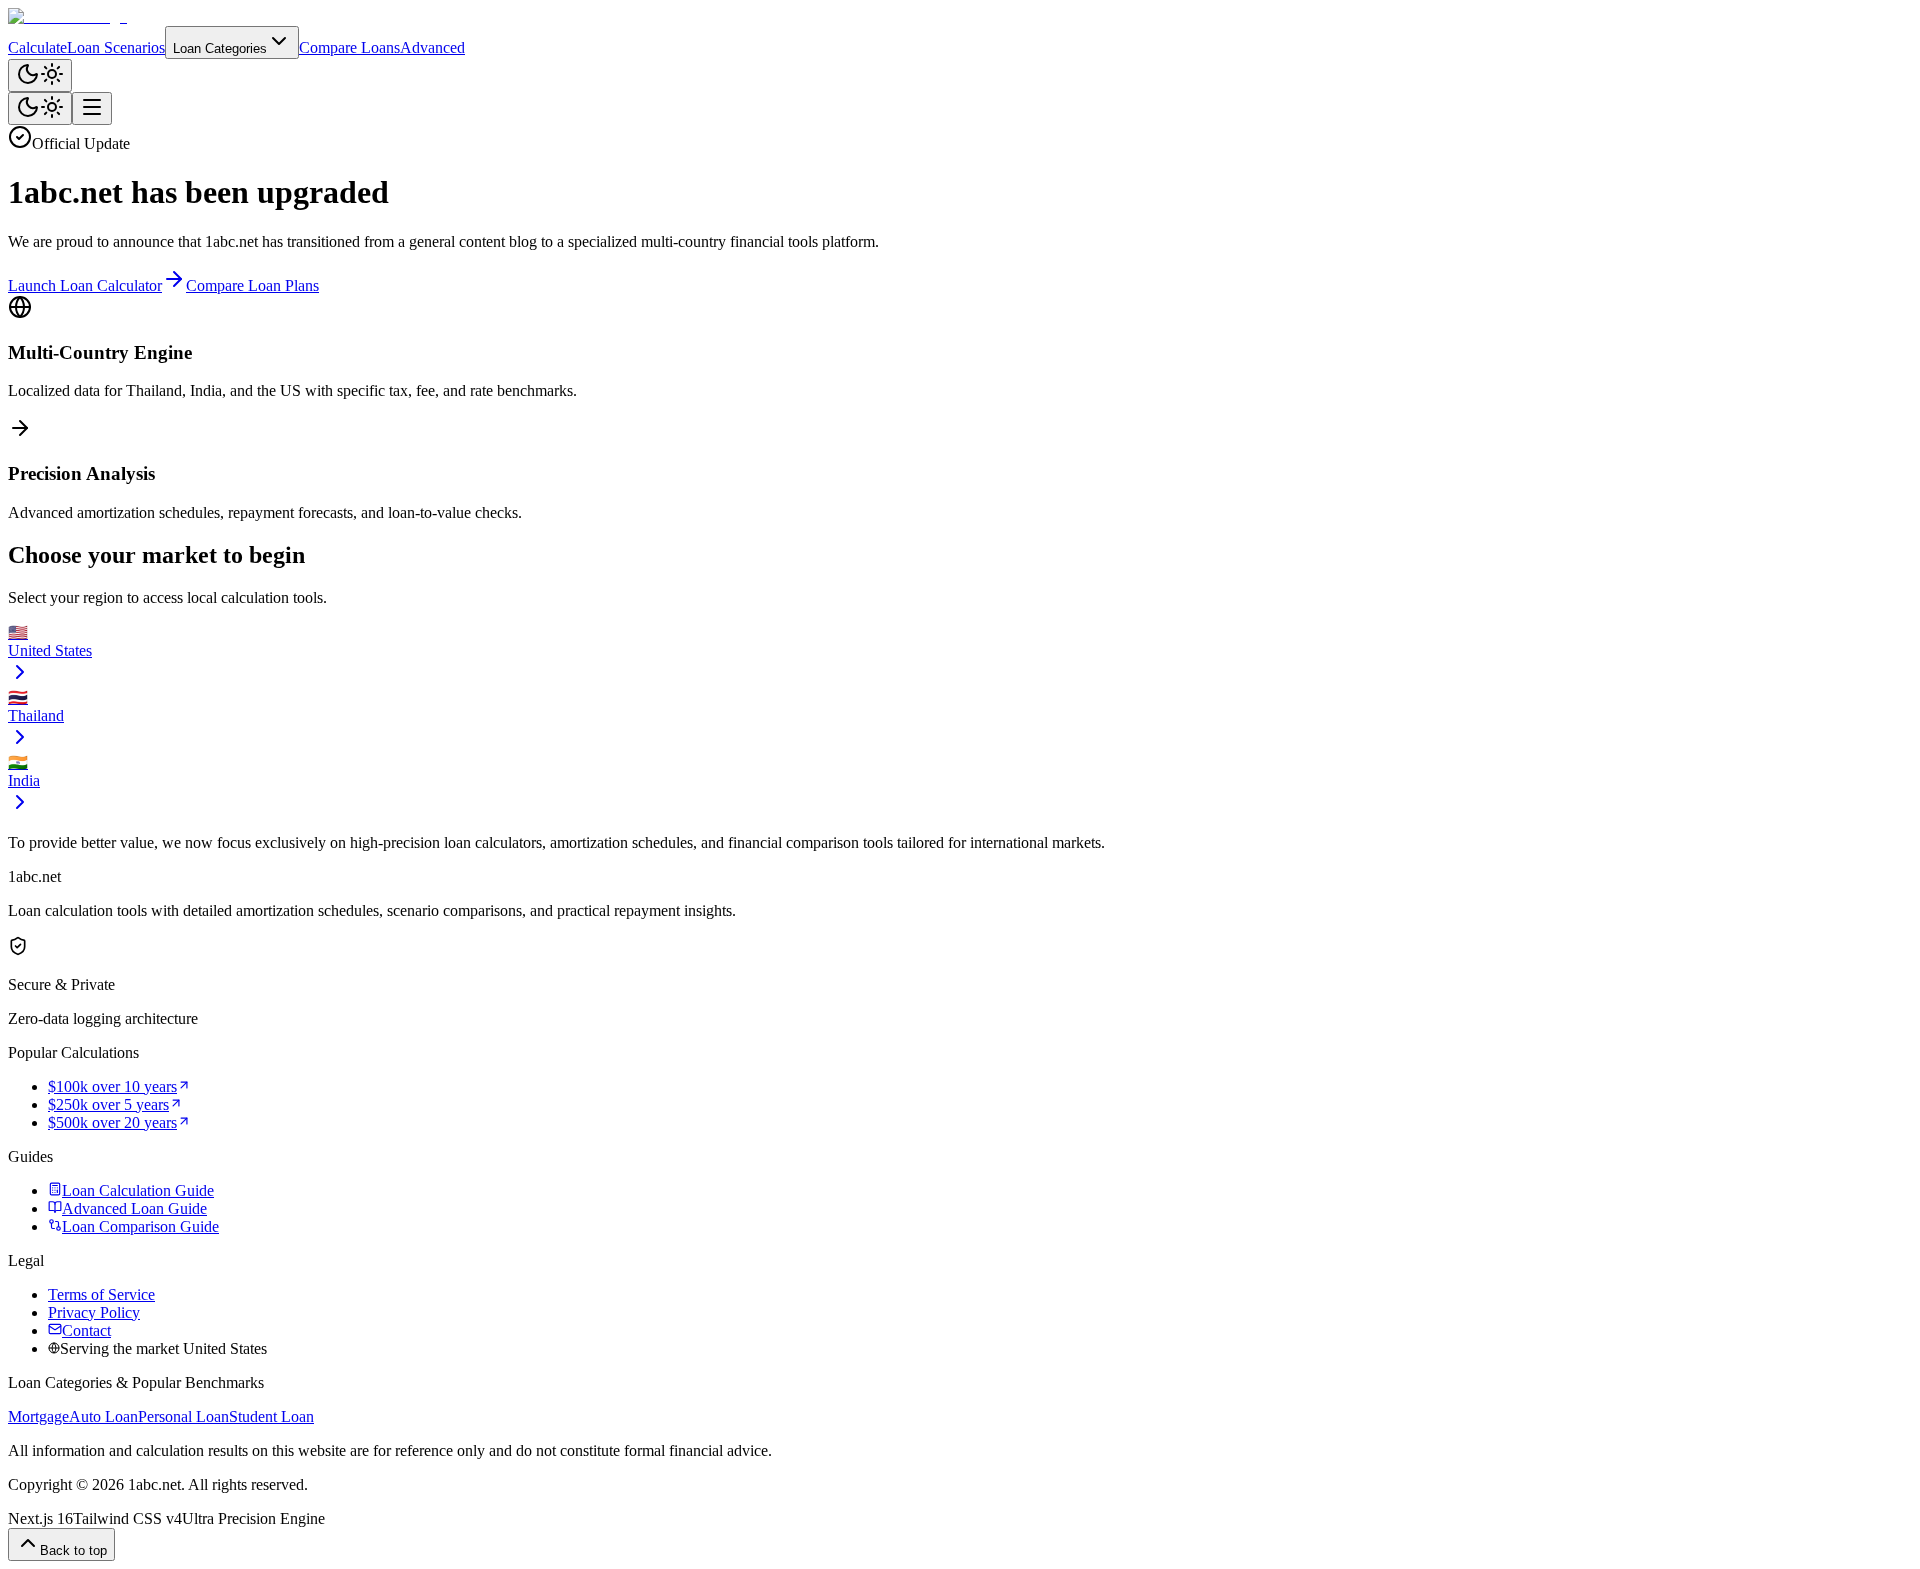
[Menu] (92, 108)
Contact (86, 1330)
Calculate (37, 47)
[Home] (960, 17)
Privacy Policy (94, 1312)
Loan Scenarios (116, 47)
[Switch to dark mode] (40, 75)
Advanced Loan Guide (134, 1208)
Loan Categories (220, 48)
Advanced (432, 47)
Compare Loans (349, 47)
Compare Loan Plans (252, 285)
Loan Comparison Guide (140, 1226)
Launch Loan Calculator (85, 285)
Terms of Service (101, 1294)
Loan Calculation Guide (138, 1190)
